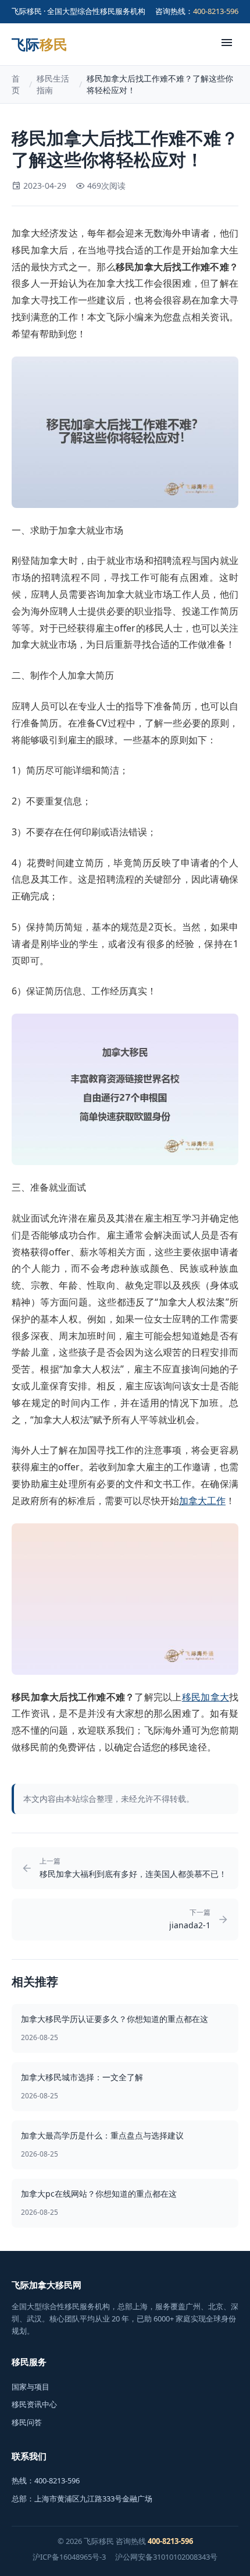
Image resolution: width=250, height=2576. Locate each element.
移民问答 (27, 2422)
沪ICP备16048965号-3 (69, 2557)
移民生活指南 (53, 84)
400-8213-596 (216, 11)
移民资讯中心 (34, 2404)
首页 (16, 84)
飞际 (40, 44)
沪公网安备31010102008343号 (166, 2557)
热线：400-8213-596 (46, 2480)
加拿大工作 (202, 1501)
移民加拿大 (206, 1697)
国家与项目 (31, 2387)
